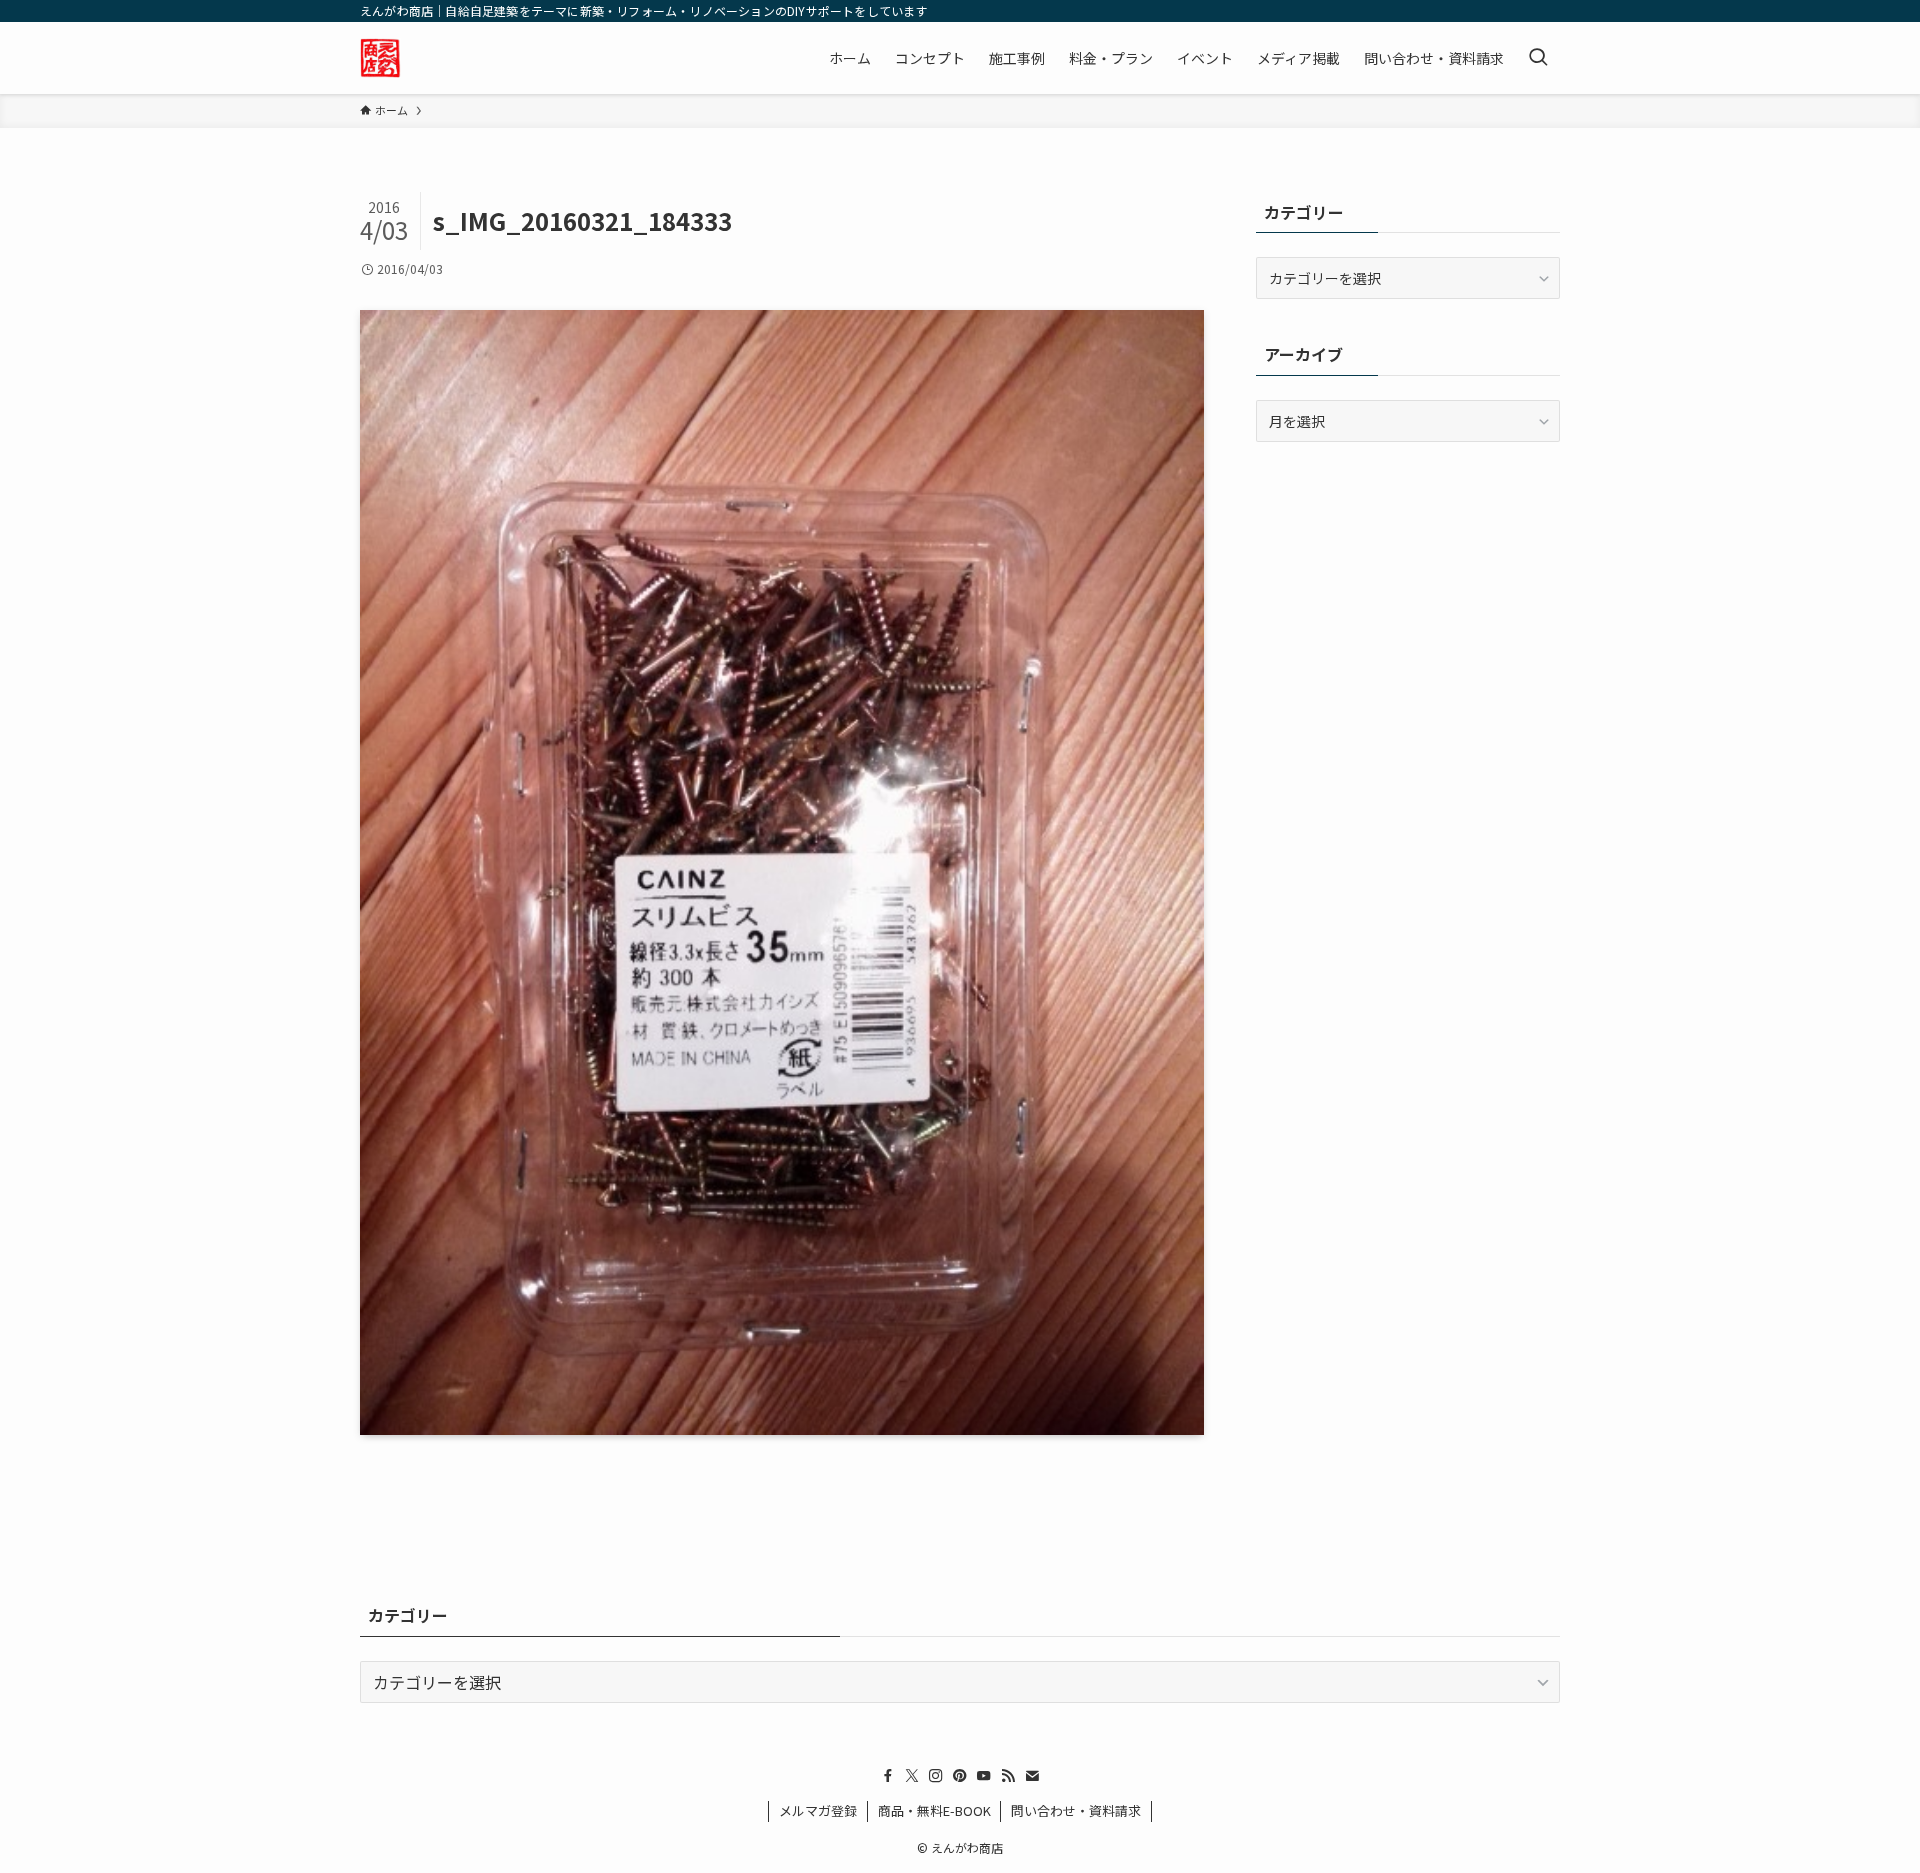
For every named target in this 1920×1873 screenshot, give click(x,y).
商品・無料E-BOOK (934, 1810)
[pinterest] (960, 1776)
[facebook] (888, 1776)
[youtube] (984, 1776)
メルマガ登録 (818, 1810)
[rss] (1008, 1776)
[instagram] (936, 1776)
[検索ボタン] (1538, 58)
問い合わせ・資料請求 (1076, 1810)
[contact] (1032, 1776)
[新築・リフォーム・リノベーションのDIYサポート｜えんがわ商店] (380, 58)
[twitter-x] (912, 1776)
